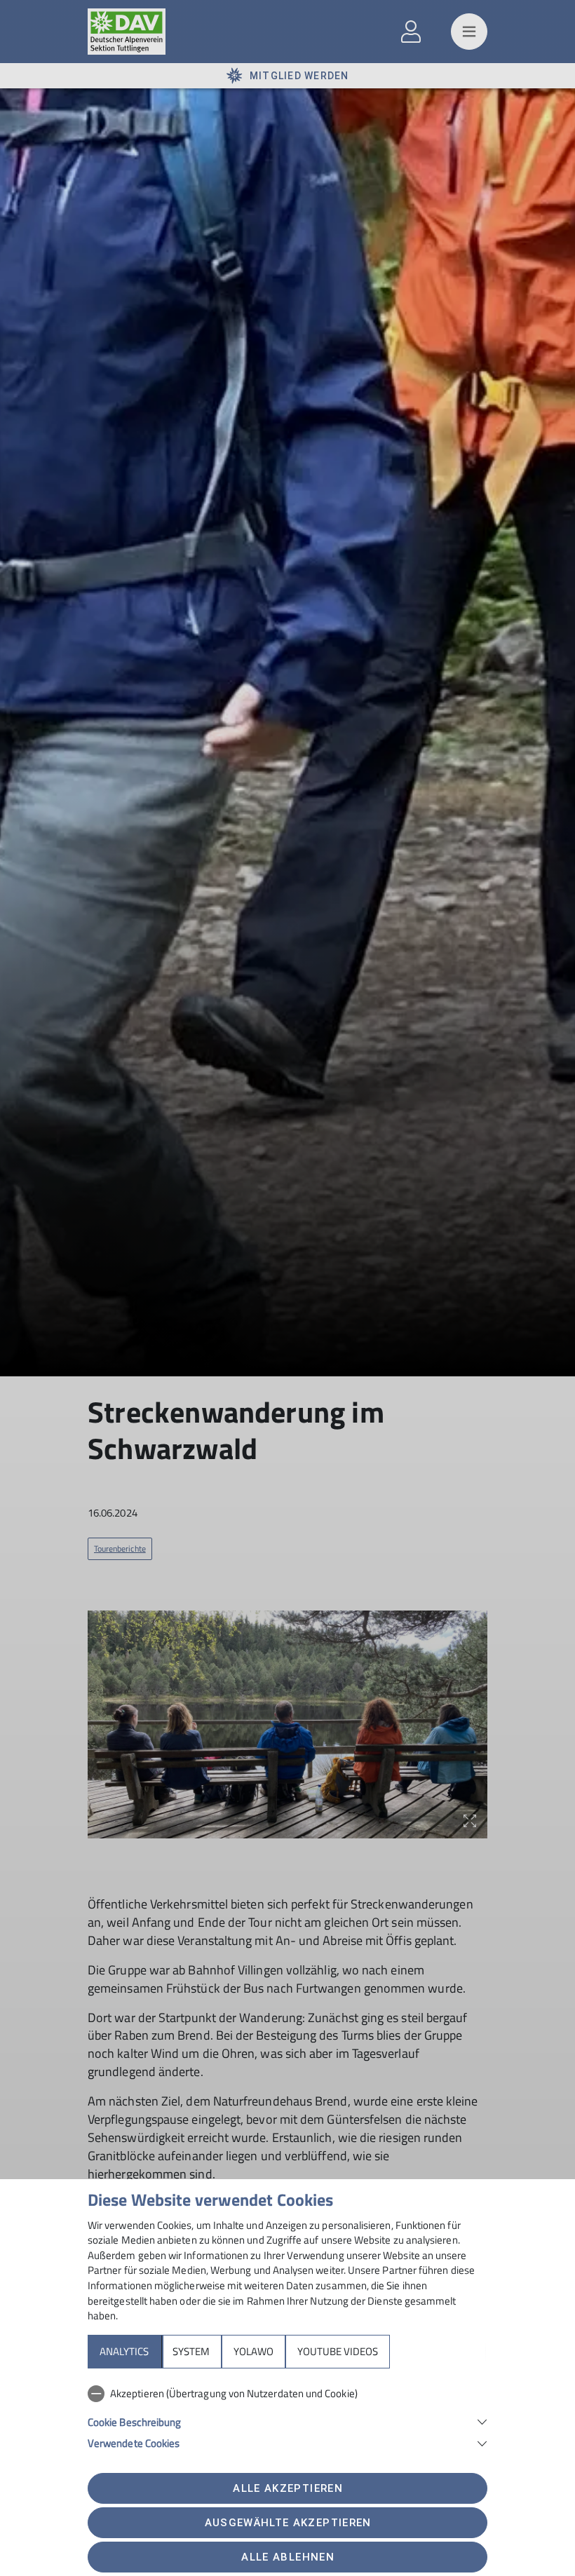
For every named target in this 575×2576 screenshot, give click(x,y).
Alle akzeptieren (287, 2488)
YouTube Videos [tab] (338, 2351)
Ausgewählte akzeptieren (288, 2523)
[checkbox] (287, 2394)
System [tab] (191, 2351)
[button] (287, 2421)
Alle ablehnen (287, 2557)
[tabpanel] (287, 2415)
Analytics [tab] (124, 2351)
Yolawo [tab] (253, 2351)
